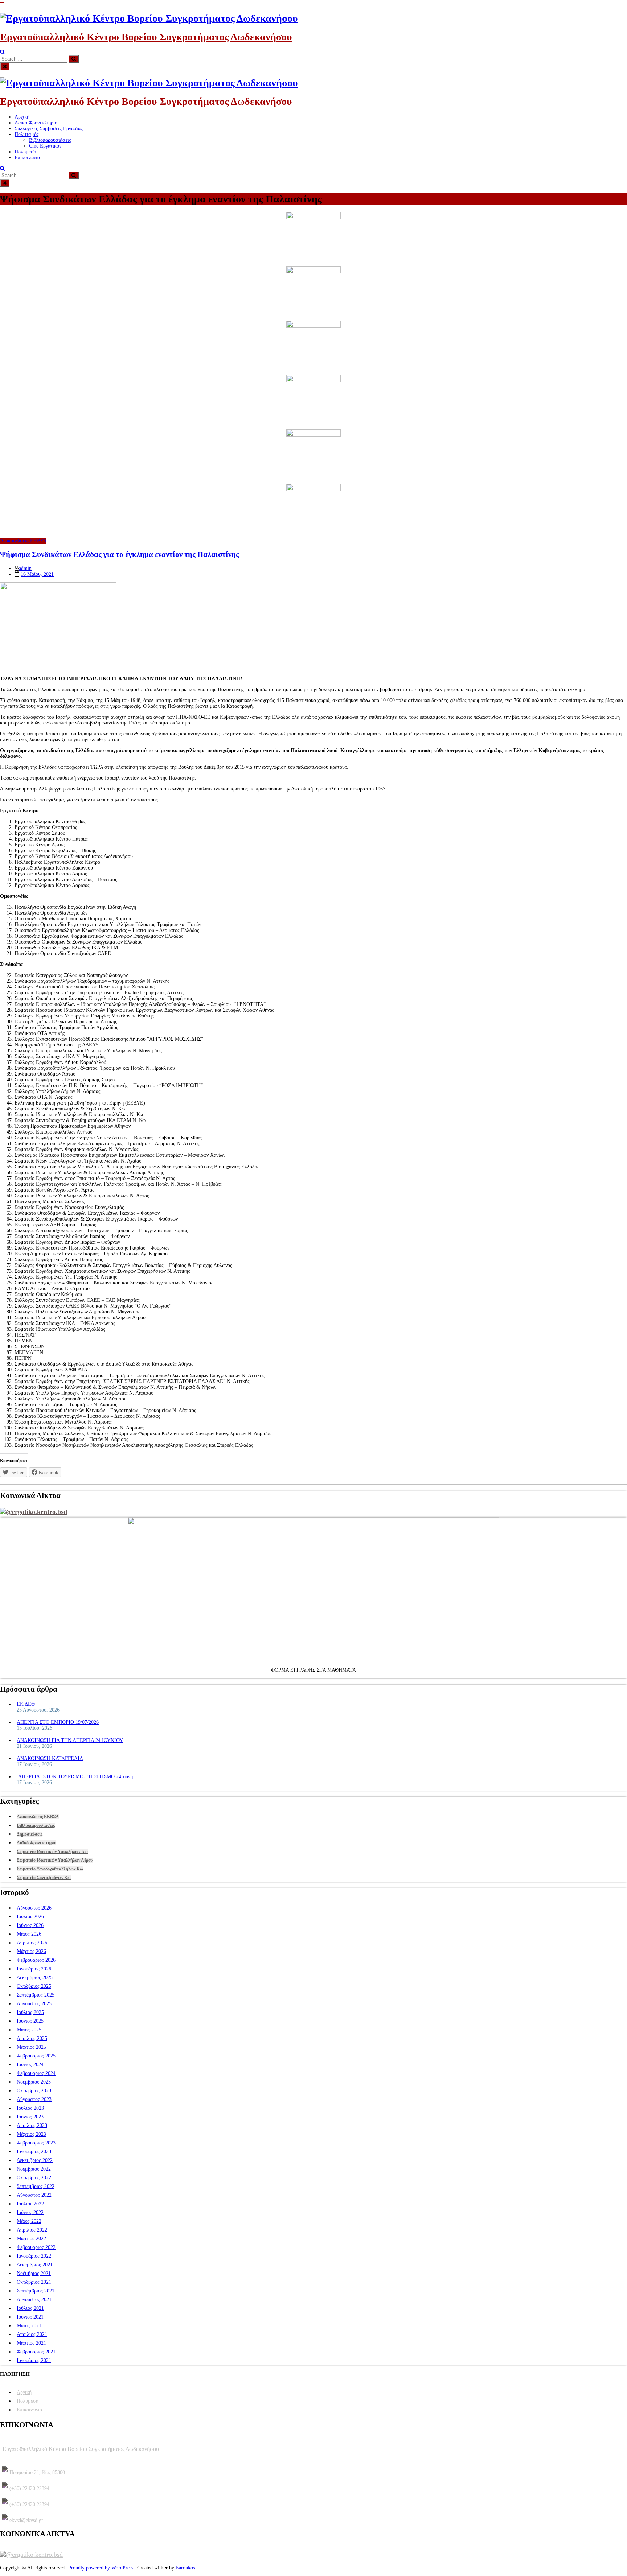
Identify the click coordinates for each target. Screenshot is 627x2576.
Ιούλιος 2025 (30, 2012)
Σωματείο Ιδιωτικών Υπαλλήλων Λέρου (55, 1860)
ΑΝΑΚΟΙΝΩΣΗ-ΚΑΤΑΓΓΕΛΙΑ (50, 1758)
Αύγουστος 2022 (34, 2195)
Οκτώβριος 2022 (34, 2178)
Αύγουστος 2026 (34, 1908)
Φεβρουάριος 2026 (36, 1960)
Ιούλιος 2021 (30, 2308)
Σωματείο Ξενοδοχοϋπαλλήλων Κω (50, 1869)
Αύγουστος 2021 (34, 2300)
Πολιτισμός (27, 134)
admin (25, 568)
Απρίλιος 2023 (32, 2125)
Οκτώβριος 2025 (34, 1986)
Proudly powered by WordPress (101, 2568)
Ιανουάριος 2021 (34, 2360)
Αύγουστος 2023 (34, 2099)
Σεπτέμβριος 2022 (36, 2186)
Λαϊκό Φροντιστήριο (36, 123)
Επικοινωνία (27, 158)
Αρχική (22, 117)
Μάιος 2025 (29, 2030)
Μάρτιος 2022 (31, 2239)
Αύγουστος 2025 (34, 2004)
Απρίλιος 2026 (32, 1943)
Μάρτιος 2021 (31, 2343)
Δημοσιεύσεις (30, 1834)
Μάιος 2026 (29, 1934)
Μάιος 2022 (29, 2221)
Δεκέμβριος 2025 (35, 1978)
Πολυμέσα (25, 152)
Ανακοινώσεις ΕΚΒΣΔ (23, 541)
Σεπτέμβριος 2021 (36, 2291)
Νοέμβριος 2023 (34, 2082)
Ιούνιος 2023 (30, 2117)
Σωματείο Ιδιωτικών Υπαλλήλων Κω (52, 1851)
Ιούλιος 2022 (30, 2204)
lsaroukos (185, 2568)
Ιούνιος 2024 (30, 2065)
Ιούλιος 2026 (30, 1917)
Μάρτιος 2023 (31, 2134)
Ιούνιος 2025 (30, 2021)
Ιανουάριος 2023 (34, 2152)
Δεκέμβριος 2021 (35, 2265)
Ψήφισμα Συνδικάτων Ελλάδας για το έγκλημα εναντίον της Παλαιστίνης (120, 554)
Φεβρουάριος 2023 (36, 2143)
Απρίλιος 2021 (32, 2334)
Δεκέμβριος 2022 (35, 2160)
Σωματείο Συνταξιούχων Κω (44, 1878)
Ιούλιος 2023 (30, 2108)
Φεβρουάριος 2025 (36, 2056)
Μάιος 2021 (29, 2326)
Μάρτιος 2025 (31, 2047)
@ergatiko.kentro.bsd (36, 1512)
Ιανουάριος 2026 (34, 1969)
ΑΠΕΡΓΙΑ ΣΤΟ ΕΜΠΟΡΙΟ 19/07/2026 (58, 1722)
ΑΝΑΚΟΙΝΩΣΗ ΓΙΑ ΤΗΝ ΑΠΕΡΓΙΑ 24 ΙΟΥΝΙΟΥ (70, 1740)
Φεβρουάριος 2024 (36, 2073)
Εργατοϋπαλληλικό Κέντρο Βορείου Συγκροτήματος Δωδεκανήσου (146, 37)
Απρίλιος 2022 (32, 2230)
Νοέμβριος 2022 (34, 2169)
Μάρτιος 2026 (31, 1951)
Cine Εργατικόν (45, 146)
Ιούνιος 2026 (30, 1925)
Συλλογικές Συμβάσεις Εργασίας (49, 129)
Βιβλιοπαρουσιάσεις (50, 140)
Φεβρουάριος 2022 (36, 2247)
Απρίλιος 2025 (32, 2038)
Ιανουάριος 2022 (34, 2256)
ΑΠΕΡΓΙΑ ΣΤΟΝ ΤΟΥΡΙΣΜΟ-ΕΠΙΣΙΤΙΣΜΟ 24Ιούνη (75, 1777)
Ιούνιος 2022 (30, 2212)
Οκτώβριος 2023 (34, 2091)
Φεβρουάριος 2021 (36, 2352)
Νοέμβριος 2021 (34, 2273)
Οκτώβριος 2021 (34, 2282)
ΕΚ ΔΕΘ (26, 1704)
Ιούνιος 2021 (30, 2317)
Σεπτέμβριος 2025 (36, 1995)
